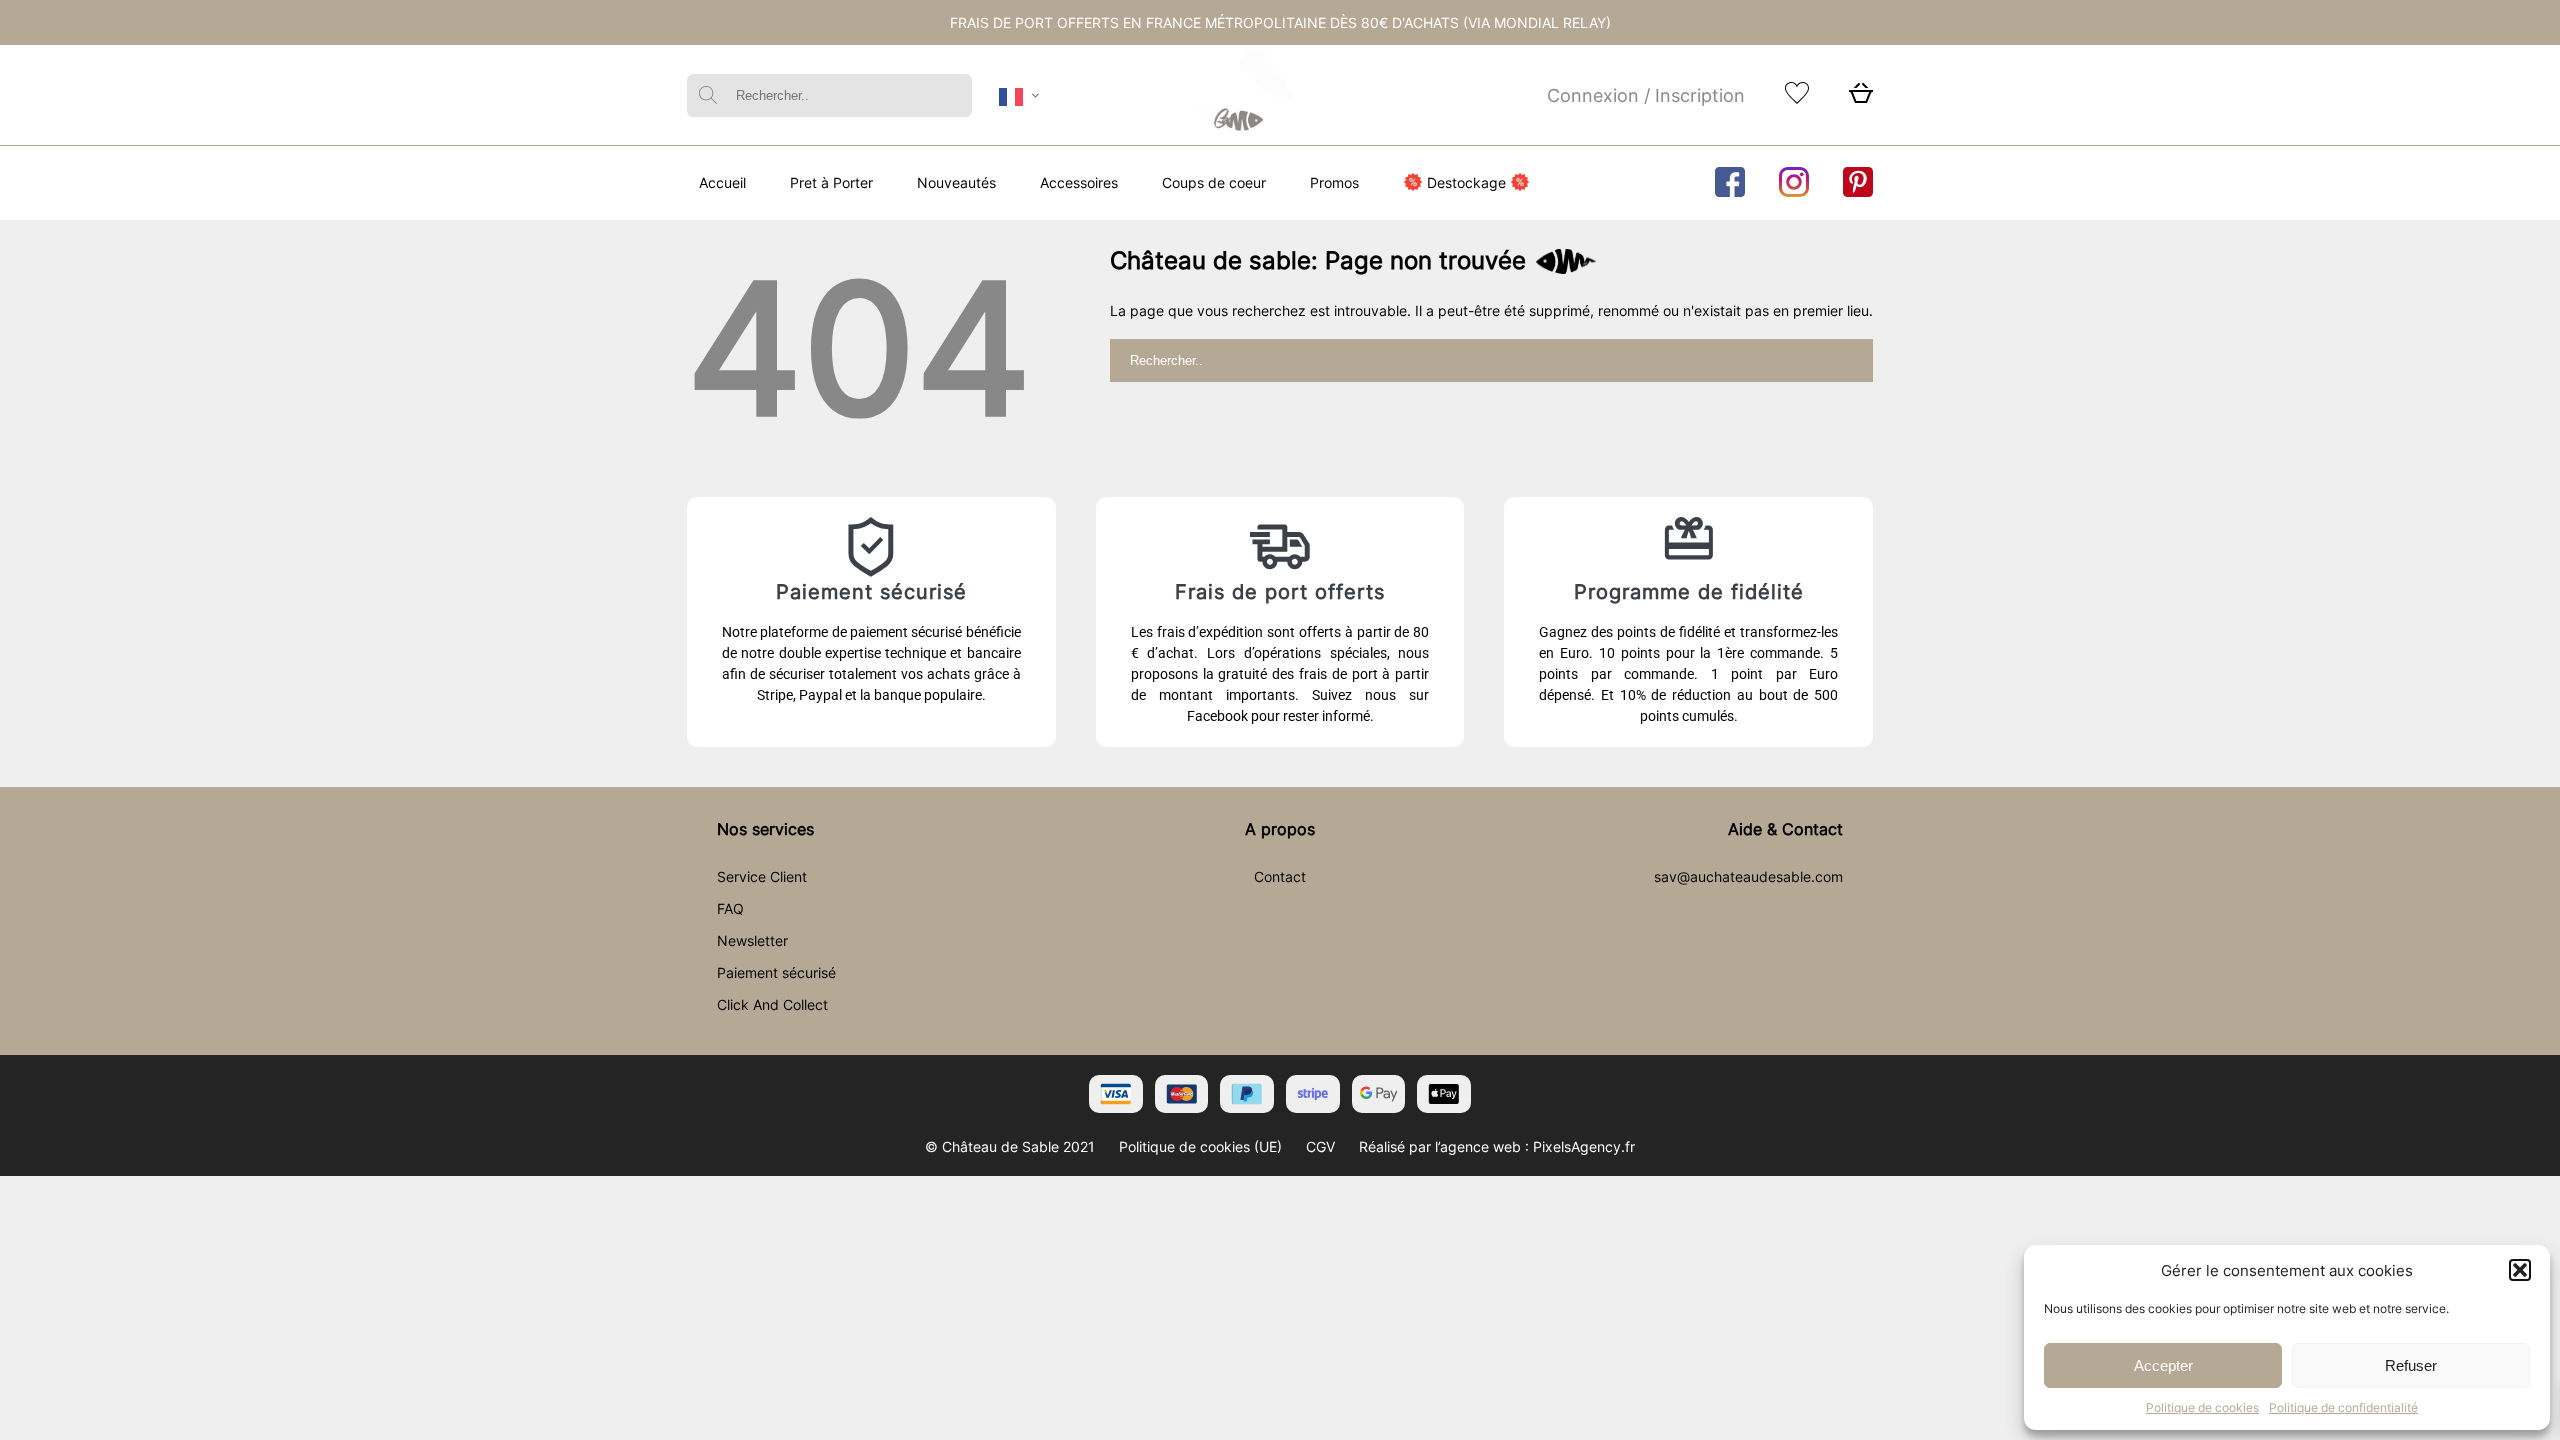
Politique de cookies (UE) (1200, 1146)
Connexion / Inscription (1646, 95)
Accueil (722, 182)
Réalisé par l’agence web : (1444, 1146)
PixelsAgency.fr (1584, 1146)
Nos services (765, 829)
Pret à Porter (831, 182)
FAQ (730, 908)
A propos (1280, 829)
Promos (1334, 182)
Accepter (2163, 1365)
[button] (2520, 1270)
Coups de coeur (1214, 182)
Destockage (1466, 182)
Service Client (762, 876)
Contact (1280, 876)
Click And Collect (772, 1004)
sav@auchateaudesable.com (1748, 876)
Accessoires (1079, 182)
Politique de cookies (2202, 1407)
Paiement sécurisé (776, 972)
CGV (1320, 1146)
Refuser (2411, 1365)
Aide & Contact (1785, 829)
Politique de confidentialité (2343, 1407)
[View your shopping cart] (1861, 98)
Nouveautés (956, 182)
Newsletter (752, 940)
